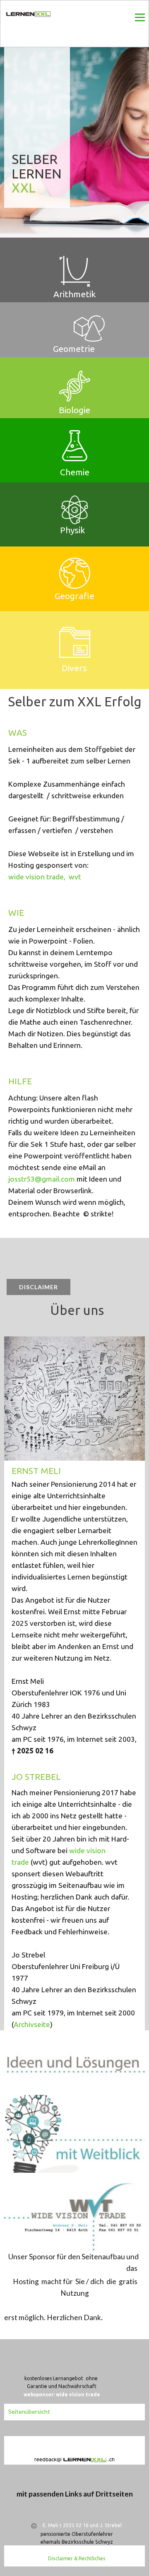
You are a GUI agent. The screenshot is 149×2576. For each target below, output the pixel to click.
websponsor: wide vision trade (62, 2394)
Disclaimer (38, 1287)
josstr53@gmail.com (42, 1179)
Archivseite (32, 2024)
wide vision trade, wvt (45, 877)
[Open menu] (140, 17)
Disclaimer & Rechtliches (77, 2558)
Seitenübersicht (29, 2411)
